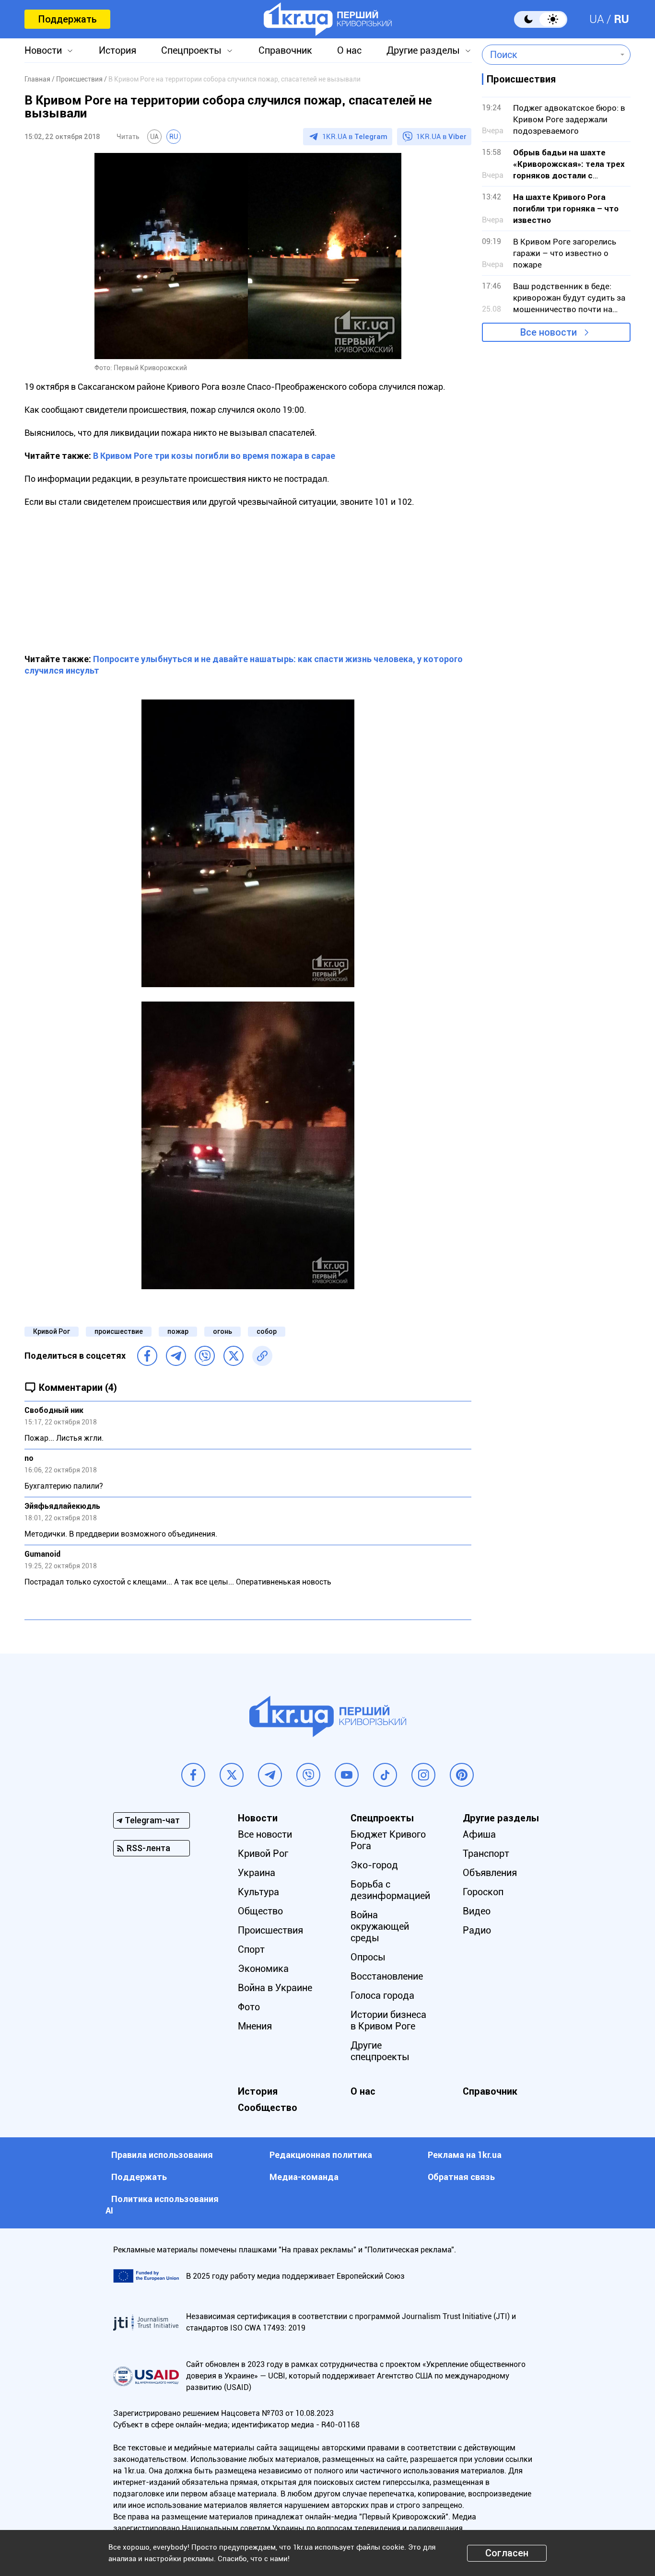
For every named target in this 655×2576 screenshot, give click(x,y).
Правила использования (162, 2155)
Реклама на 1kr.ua (465, 2155)
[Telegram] (176, 1356)
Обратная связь (461, 2177)
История (117, 50)
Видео (477, 1911)
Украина (257, 1873)
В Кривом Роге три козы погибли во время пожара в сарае (214, 456)
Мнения (255, 2026)
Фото (249, 2007)
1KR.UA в (355, 137)
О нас (349, 50)
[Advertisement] (248, 575)
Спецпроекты (191, 50)
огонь (222, 1331)
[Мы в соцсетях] (193, 1775)
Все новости (549, 332)
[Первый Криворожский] (328, 19)
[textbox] (549, 55)
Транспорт (486, 1853)
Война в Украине (275, 1988)
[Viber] (205, 1356)
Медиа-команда (304, 2177)
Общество (260, 1911)
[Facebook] (147, 1356)
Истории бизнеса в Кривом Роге (388, 2020)
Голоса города (382, 1995)
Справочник (285, 50)
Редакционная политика (321, 2155)
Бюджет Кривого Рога (388, 1840)
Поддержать (67, 19)
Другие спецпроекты (380, 2051)
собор (267, 1331)
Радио (477, 1930)
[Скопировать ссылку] (262, 1356)
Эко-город (374, 1865)
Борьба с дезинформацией (390, 1890)
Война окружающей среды (380, 1926)
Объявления (490, 1873)
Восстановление (387, 1976)
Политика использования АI (162, 2205)
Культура (258, 1892)
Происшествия (270, 1930)
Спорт (251, 1949)
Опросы (368, 1957)
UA (597, 19)
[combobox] (549, 55)
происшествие (119, 1331)
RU (621, 19)
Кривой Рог (52, 1331)
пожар (178, 1331)
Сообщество (268, 2108)
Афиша (479, 1834)
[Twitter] (234, 1356)
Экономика (263, 1969)
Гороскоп (483, 1892)
